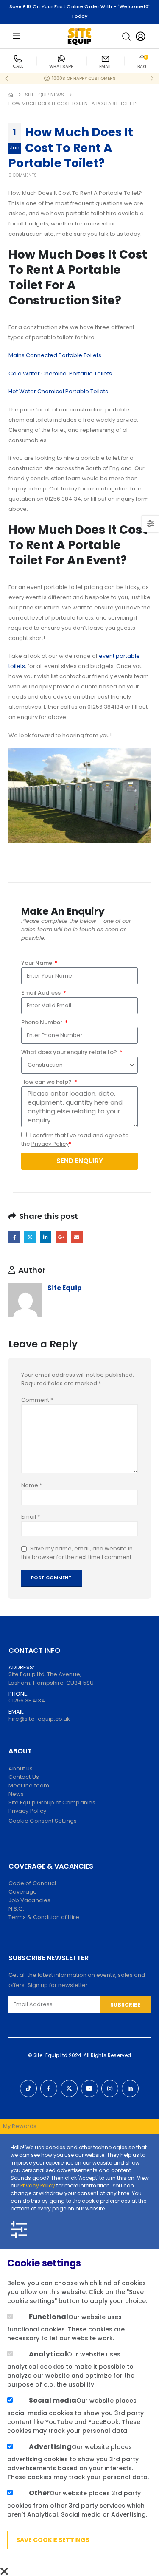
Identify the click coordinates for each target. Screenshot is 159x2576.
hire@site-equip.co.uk (39, 1719)
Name (32, 1485)
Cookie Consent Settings (43, 1821)
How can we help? (47, 1082)
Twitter (30, 1237)
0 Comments (23, 175)
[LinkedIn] (130, 2088)
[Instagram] (110, 2088)
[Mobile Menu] (17, 36)
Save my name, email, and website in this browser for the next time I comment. (77, 1553)
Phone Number (42, 1022)
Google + (61, 1237)
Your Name (37, 963)
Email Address (42, 993)
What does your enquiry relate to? (70, 1052)
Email (77, 1237)
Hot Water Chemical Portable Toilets (58, 391)
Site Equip (65, 1288)
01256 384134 (27, 1701)
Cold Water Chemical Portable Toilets (60, 373)
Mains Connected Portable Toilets (55, 355)
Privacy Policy (50, 1144)
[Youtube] (89, 2088)
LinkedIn (46, 1237)
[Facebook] (49, 2088)
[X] (69, 2088)
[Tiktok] (28, 2088)
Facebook (14, 1237)
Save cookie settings (53, 2540)
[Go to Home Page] (11, 95)
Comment (37, 1400)
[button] (126, 37)
